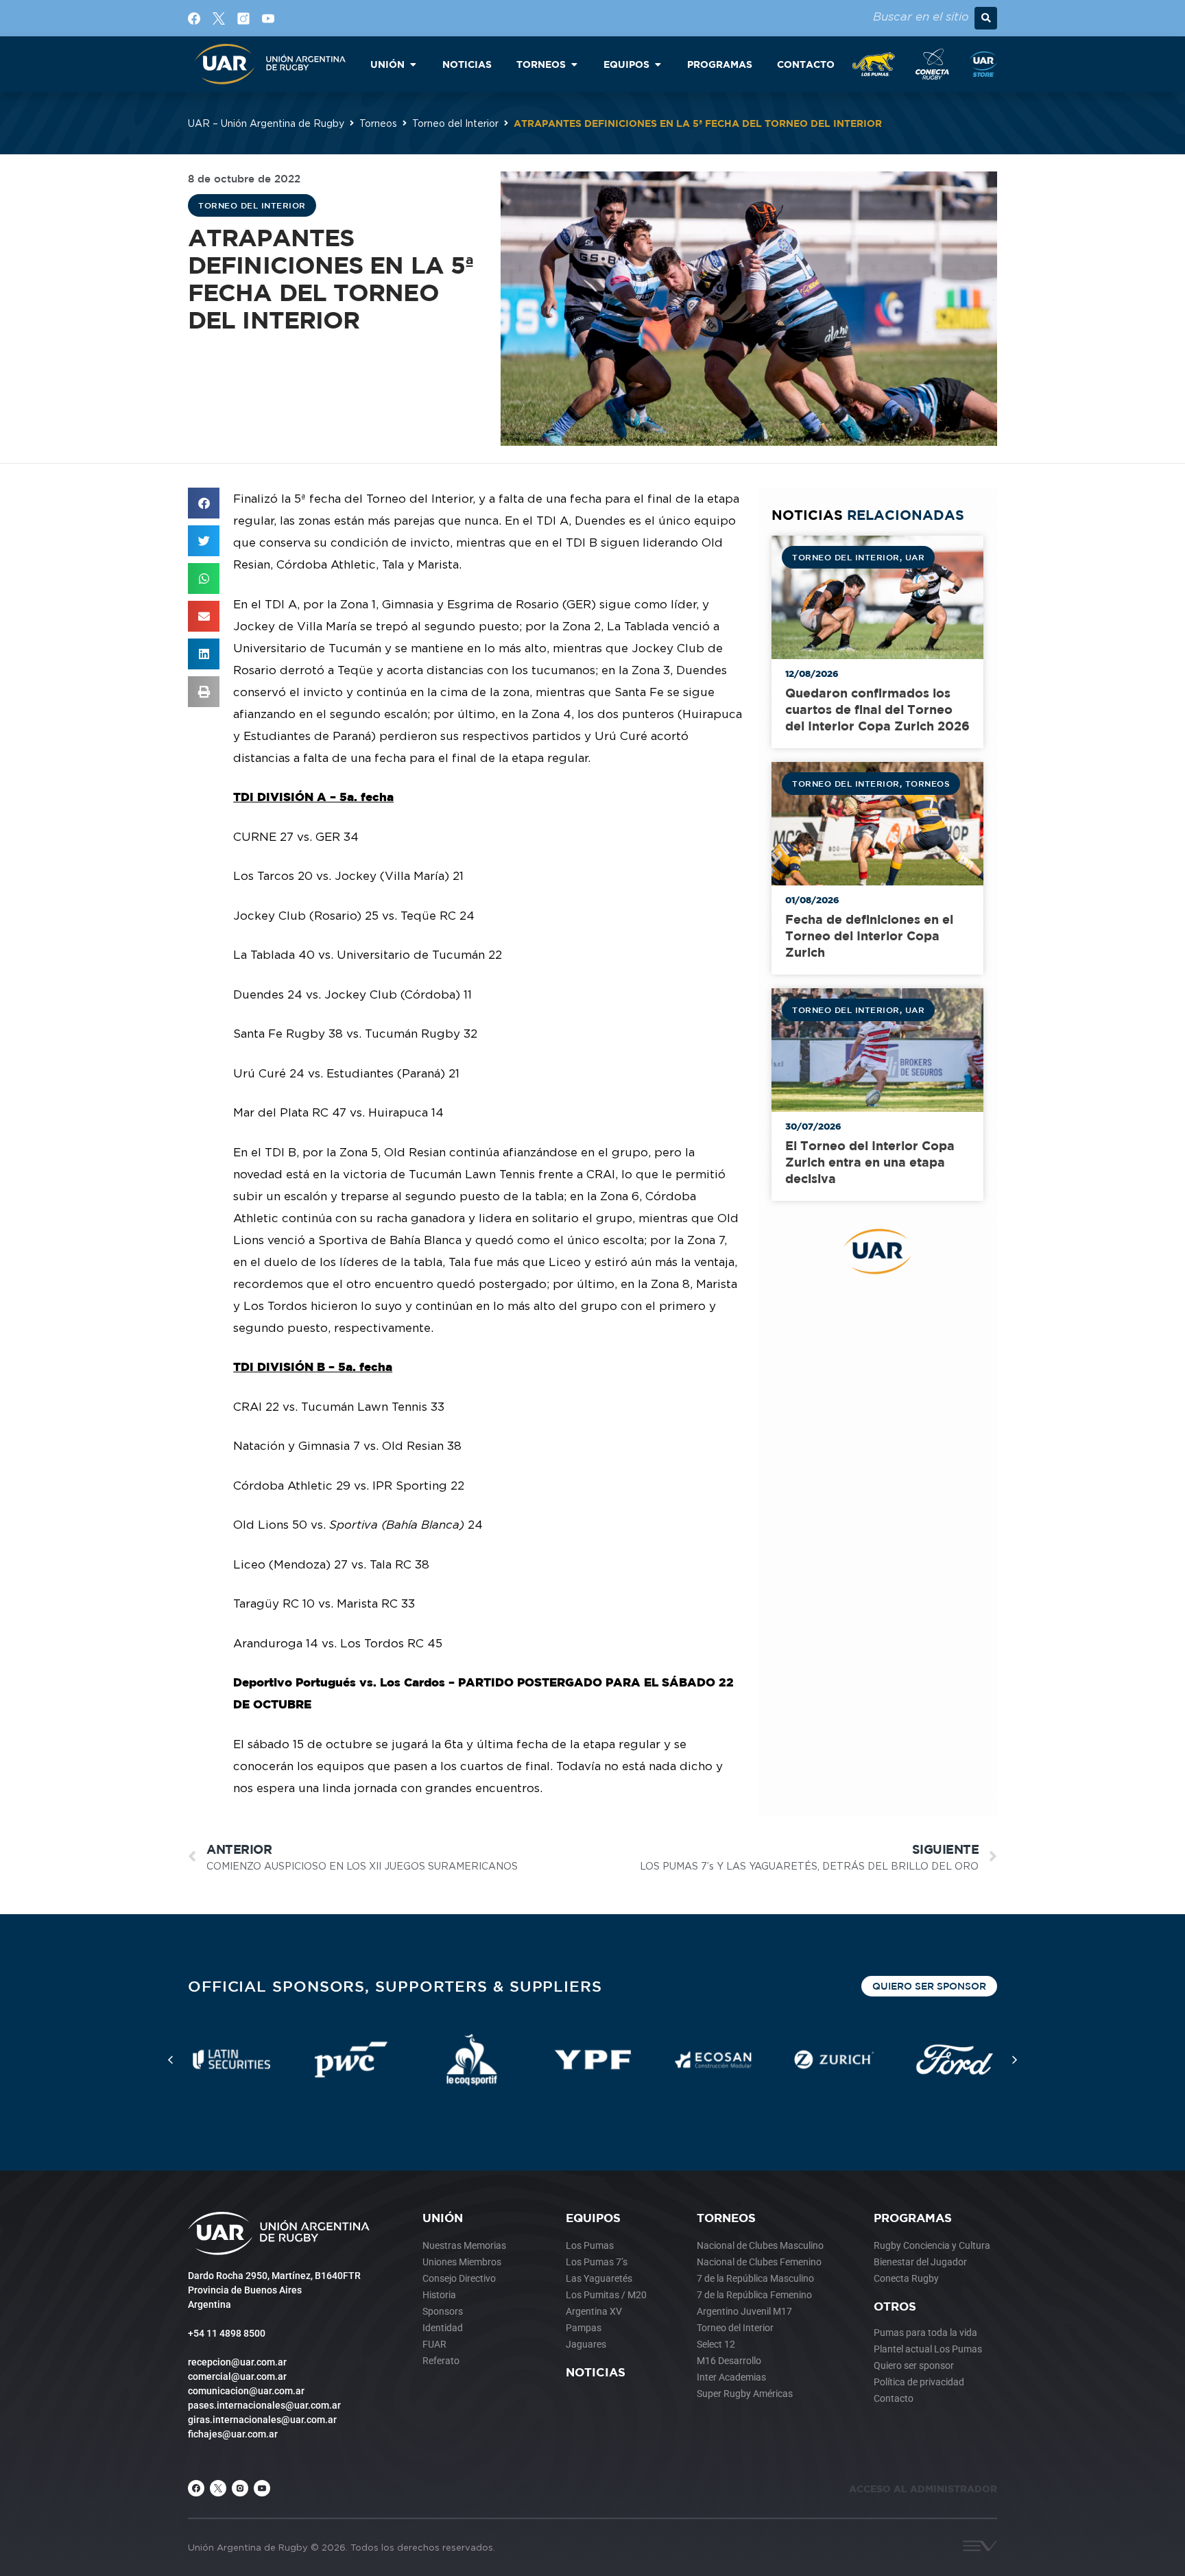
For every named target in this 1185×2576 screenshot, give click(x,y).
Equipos (593, 2218)
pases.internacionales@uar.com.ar (264, 2405)
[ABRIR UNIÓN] (413, 64)
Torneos (378, 123)
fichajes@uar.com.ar (233, 2434)
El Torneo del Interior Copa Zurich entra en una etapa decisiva (870, 1162)
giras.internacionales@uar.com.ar (262, 2420)
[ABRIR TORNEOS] (574, 64)
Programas (913, 2218)
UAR (915, 557)
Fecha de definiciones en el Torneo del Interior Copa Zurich (869, 936)
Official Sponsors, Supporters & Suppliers (395, 1986)
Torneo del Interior (455, 123)
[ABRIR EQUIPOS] (658, 64)
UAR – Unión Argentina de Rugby (266, 123)
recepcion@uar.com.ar (237, 2362)
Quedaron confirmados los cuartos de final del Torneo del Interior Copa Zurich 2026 (877, 709)
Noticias (596, 2372)
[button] (986, 18)
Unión (443, 2218)
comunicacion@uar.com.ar (246, 2391)
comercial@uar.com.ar (237, 2376)
